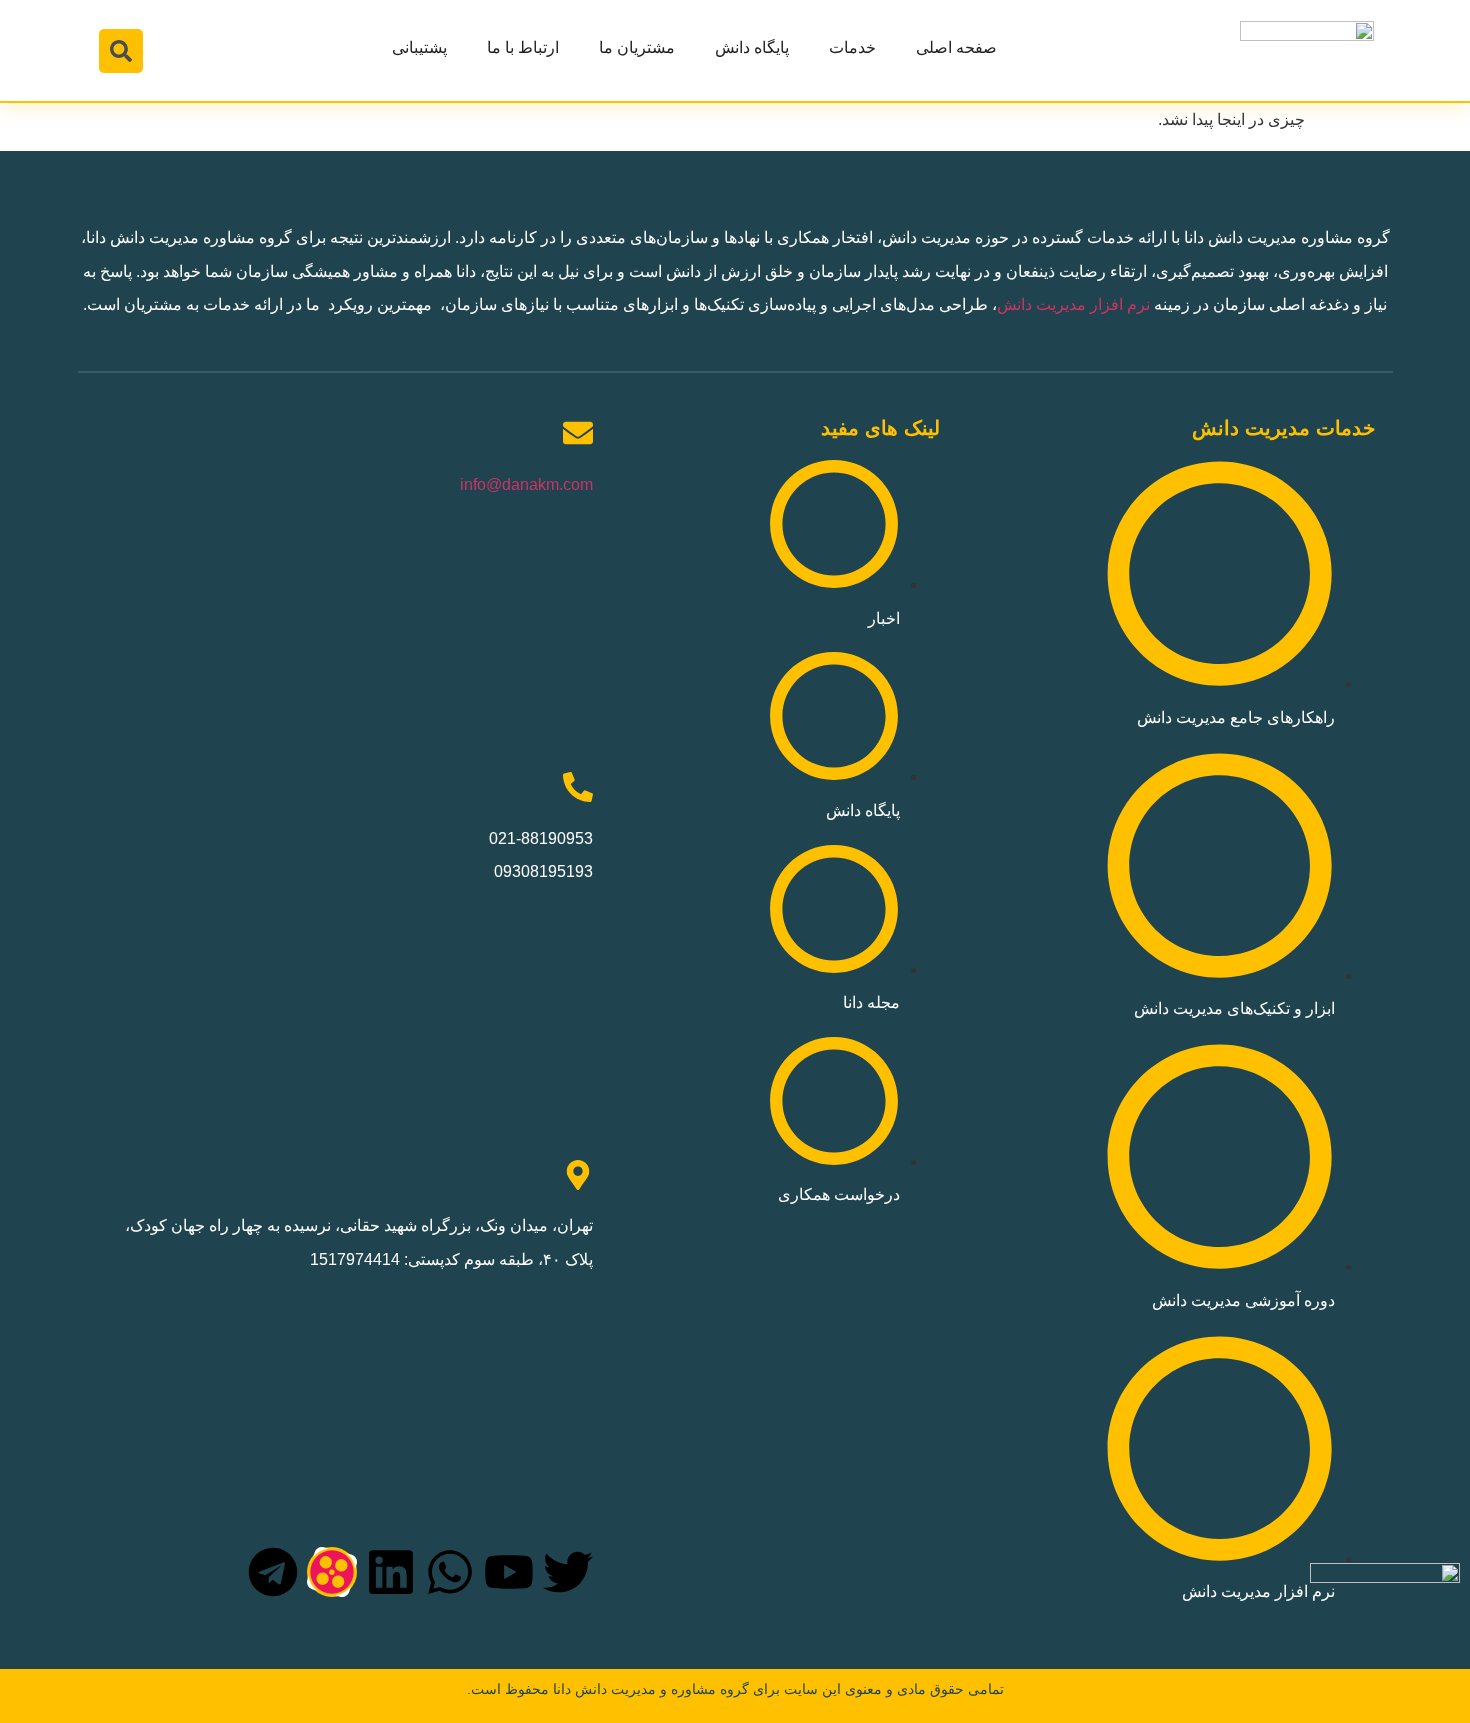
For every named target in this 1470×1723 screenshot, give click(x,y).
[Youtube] (509, 1572)
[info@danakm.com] (578, 433)
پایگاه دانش (752, 47)
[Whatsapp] (450, 1572)
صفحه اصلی (956, 47)
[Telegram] (273, 1572)
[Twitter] (568, 1572)
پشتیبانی (419, 47)
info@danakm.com (526, 484)
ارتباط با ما (523, 47)
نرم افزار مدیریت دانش (1073, 304)
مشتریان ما (637, 47)
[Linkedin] (391, 1572)
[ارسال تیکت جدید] (1385, 1637)
